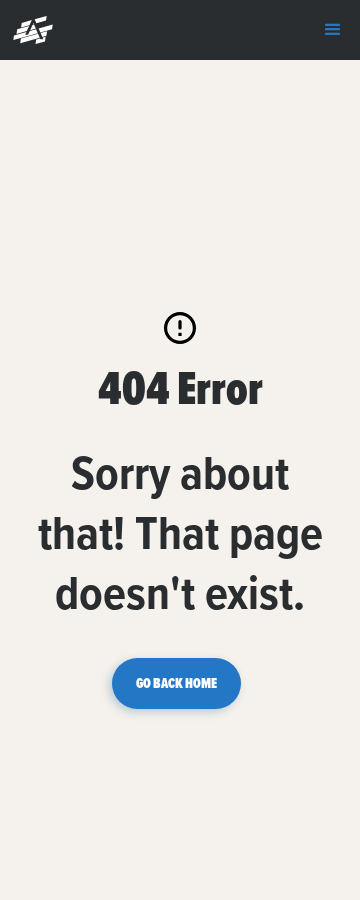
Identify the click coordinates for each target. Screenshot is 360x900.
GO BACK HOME (176, 683)
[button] (28, 30)
